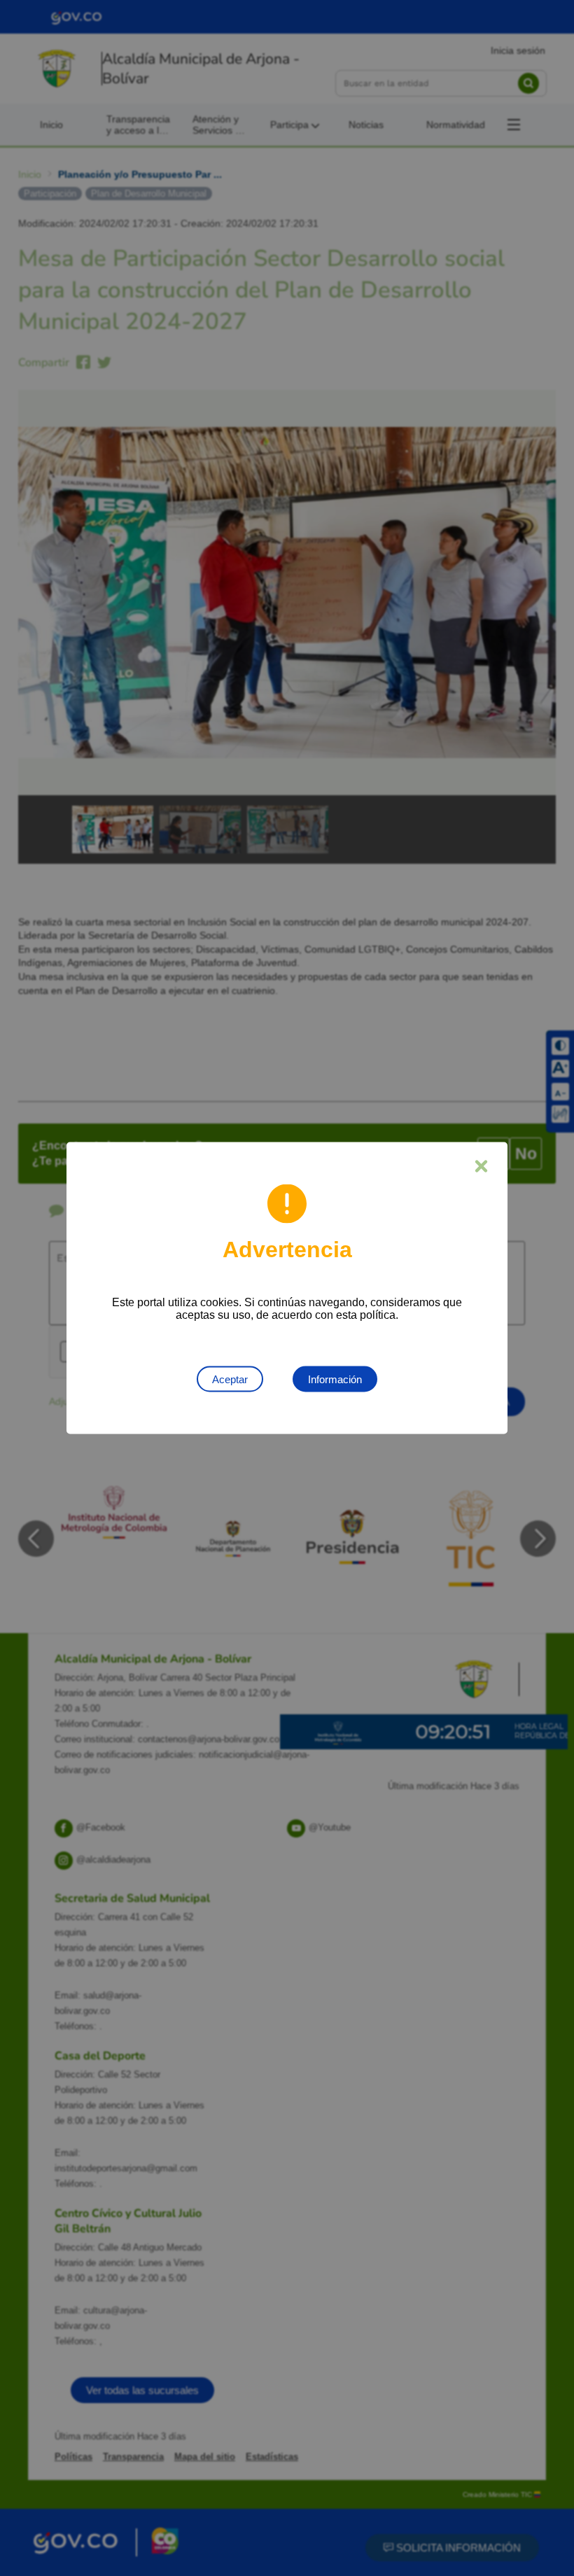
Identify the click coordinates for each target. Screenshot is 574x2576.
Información (335, 1379)
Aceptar (230, 1379)
